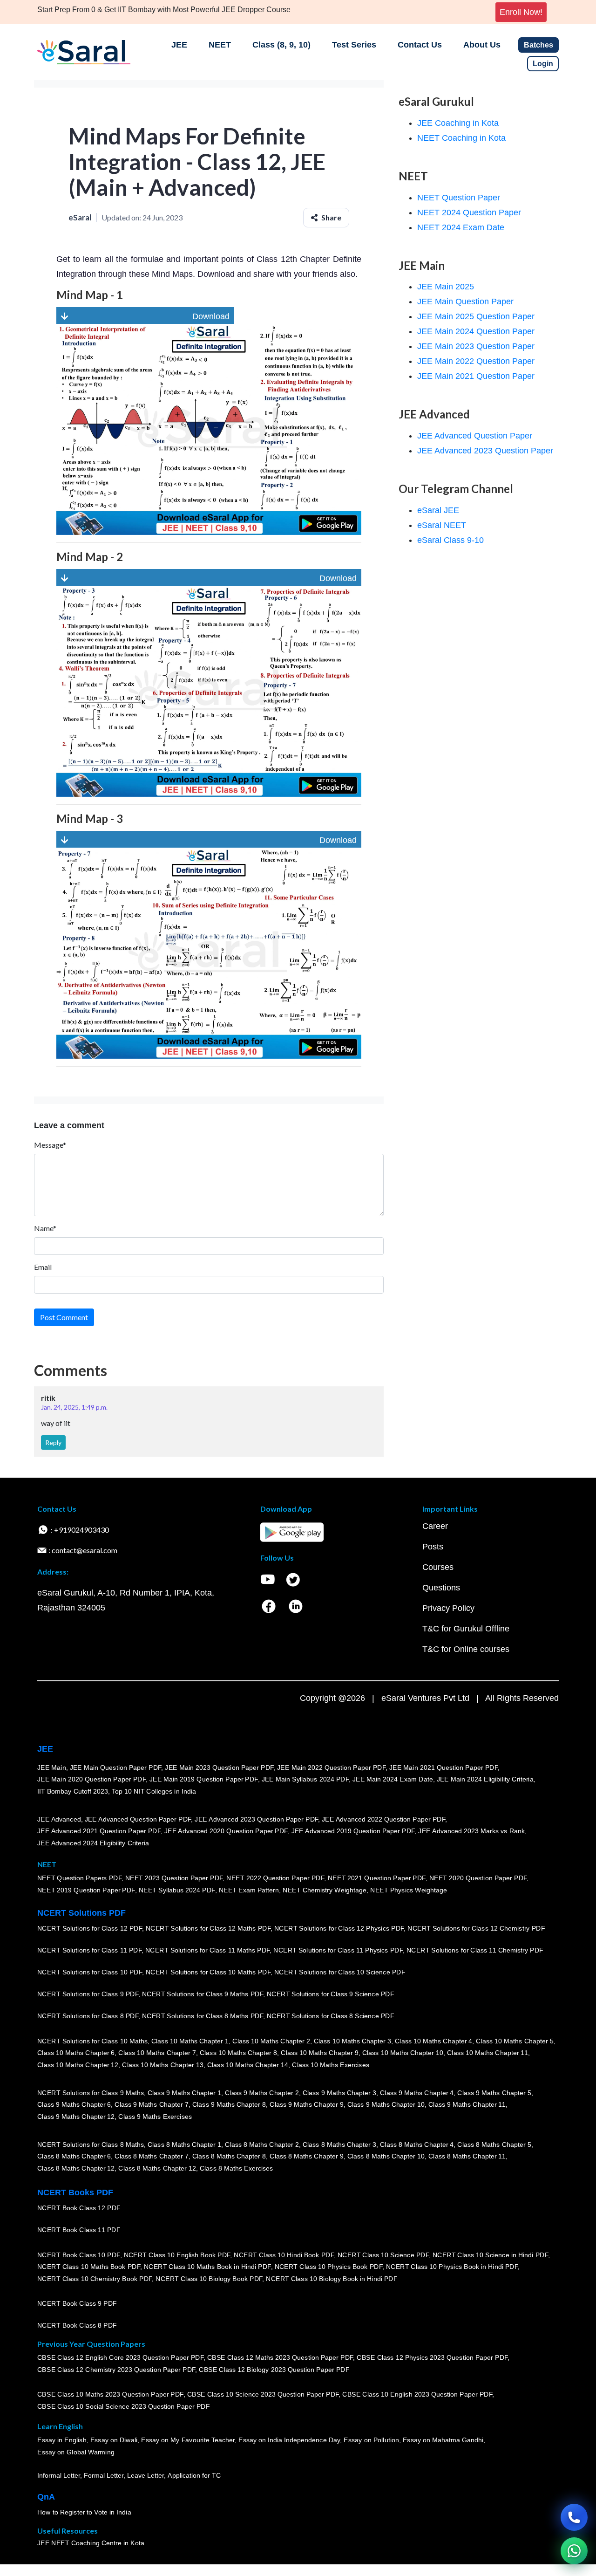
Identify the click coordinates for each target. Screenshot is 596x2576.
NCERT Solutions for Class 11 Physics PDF (338, 1950)
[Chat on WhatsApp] (574, 2551)
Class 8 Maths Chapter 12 (76, 2168)
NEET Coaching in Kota (461, 138)
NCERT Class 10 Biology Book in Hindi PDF (332, 2279)
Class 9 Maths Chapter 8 (229, 2104)
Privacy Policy (448, 1608)
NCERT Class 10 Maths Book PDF (89, 2267)
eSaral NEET (442, 525)
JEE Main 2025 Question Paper (476, 316)
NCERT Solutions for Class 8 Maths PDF (203, 2016)
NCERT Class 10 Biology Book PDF (209, 2279)
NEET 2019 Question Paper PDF (86, 1890)
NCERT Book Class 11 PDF (79, 2230)
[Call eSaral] (574, 2517)
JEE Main (52, 1768)
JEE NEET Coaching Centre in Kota (91, 2543)
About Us (482, 45)
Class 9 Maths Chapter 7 (151, 2104)
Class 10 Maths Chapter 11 (488, 2053)
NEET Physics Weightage (409, 1890)
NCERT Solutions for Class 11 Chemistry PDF (475, 1950)
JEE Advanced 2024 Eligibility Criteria (93, 1843)
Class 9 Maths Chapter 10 (386, 2104)
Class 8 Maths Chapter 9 (306, 2156)
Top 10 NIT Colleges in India (154, 1791)
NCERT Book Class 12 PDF (79, 2208)
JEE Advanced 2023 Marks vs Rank (471, 1831)
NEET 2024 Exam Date (461, 227)
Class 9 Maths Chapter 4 (417, 2093)
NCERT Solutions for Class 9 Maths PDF (203, 1994)
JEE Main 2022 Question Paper (476, 361)
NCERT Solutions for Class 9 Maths (91, 2093)
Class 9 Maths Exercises (155, 2117)
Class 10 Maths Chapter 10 (403, 2053)
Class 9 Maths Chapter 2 (262, 2093)
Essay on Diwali (114, 2440)
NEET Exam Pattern (249, 1890)
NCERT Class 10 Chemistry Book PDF (95, 2279)
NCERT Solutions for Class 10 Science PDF (340, 1972)
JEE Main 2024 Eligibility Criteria (485, 1779)
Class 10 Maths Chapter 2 (271, 2041)
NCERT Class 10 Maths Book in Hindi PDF (207, 2267)
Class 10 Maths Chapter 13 (163, 2065)
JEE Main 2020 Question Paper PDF (91, 1779)
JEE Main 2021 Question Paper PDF (444, 1768)
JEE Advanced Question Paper (475, 436)
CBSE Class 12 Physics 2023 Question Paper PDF (432, 2357)
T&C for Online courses (466, 1649)
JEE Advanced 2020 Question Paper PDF (226, 1831)
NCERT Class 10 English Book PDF (177, 2255)
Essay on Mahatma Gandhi (443, 2440)
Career (435, 1526)
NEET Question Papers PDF (79, 1878)
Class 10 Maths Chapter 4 (433, 2041)
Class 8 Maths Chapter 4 (417, 2144)
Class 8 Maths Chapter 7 (151, 2156)
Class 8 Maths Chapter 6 (74, 2156)
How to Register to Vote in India (84, 2512)
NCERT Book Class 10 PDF (79, 2255)
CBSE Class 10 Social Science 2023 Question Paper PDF (123, 2406)
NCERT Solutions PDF (81, 1913)
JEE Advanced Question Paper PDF (138, 1819)
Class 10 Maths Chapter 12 (78, 2065)
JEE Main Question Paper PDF (116, 1768)
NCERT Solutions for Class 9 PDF (88, 1994)
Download (149, 316)
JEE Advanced (59, 1819)
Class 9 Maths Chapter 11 (467, 2104)
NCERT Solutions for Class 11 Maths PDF (207, 1950)
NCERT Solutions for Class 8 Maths (91, 2144)
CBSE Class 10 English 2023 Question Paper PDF (417, 2394)
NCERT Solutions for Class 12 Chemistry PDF (476, 1928)
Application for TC (194, 2475)
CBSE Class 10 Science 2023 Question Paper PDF (263, 2394)
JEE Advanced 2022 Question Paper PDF (383, 1819)
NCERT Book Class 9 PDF (77, 2303)
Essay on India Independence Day (289, 2440)
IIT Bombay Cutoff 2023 (73, 1791)
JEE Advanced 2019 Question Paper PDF (353, 1831)
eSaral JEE (438, 510)
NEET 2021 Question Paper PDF (377, 1878)
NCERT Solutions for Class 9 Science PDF (331, 1994)
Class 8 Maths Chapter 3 (339, 2144)
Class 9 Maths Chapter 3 (339, 2093)
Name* (45, 1228)
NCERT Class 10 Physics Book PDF (328, 2267)
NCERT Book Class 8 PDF (77, 2325)
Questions (441, 1588)
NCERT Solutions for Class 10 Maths (92, 2041)
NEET (220, 45)
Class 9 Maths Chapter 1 (184, 2093)
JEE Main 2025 (446, 287)
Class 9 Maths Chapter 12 (76, 2117)
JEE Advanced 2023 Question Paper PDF (256, 1819)
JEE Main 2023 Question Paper (476, 346)
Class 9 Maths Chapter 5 (494, 2093)
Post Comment (64, 1317)
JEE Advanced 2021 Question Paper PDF (99, 1831)
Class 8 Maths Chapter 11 (467, 2156)
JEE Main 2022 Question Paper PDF (331, 1768)
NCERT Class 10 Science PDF (383, 2255)
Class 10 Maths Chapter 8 (238, 2053)
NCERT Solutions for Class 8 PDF (88, 2016)
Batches (538, 45)
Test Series (354, 45)
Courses (438, 1567)
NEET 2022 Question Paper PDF (275, 1878)
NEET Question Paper (459, 198)
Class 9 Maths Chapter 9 (306, 2104)
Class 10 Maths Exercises (331, 2065)
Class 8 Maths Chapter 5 (494, 2144)
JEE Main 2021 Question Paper (476, 376)
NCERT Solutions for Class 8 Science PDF (331, 2016)
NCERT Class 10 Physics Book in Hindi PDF (452, 2267)
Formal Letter (104, 2475)
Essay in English (62, 2440)
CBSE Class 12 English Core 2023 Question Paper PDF (120, 2357)
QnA (46, 2497)
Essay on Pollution (371, 2440)
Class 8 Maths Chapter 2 (262, 2144)
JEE (179, 45)
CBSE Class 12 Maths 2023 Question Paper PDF (280, 2357)
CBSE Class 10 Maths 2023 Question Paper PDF (110, 2394)
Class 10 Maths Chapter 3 (352, 2041)
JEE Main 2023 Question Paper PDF (219, 1768)
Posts (433, 1547)
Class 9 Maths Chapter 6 (74, 2104)
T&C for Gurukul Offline (466, 1629)
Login (543, 64)
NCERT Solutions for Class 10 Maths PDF (208, 1972)
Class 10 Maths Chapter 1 (190, 2041)
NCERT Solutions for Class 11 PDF (89, 1950)
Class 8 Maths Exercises (237, 2168)
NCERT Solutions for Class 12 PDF (90, 1928)
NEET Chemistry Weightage (325, 1890)
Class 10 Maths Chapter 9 (319, 2053)
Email (43, 1267)
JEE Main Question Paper (465, 301)
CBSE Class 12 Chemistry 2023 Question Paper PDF (116, 2370)
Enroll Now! (521, 12)
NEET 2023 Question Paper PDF (174, 1878)
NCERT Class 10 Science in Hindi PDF (490, 2255)
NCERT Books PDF (75, 2192)
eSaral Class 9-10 (450, 540)
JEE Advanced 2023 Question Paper (485, 451)
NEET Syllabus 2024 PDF (177, 1890)
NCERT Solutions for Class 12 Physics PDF (339, 1928)
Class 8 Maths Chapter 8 (229, 2156)
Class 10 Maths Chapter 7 (157, 2053)
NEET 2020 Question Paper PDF (478, 1878)
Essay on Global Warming (76, 2452)
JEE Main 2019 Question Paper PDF (204, 1779)
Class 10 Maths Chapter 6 (76, 2053)
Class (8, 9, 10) (281, 45)
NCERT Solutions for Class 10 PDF (90, 1972)
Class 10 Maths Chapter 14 (248, 2065)
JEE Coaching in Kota (458, 123)
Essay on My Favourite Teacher (188, 2440)
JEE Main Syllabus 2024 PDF (305, 1779)
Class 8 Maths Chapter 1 (184, 2144)
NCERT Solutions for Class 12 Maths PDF (208, 1928)
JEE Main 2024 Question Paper (476, 331)
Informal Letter (59, 2475)
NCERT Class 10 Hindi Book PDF (284, 2255)
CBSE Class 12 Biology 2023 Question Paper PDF (274, 2370)
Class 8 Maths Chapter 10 (386, 2156)
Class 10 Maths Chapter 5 (515, 2041)
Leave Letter (146, 2475)
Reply (53, 1442)
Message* (50, 1145)
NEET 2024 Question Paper (469, 212)
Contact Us (420, 45)
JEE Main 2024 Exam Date (393, 1779)
